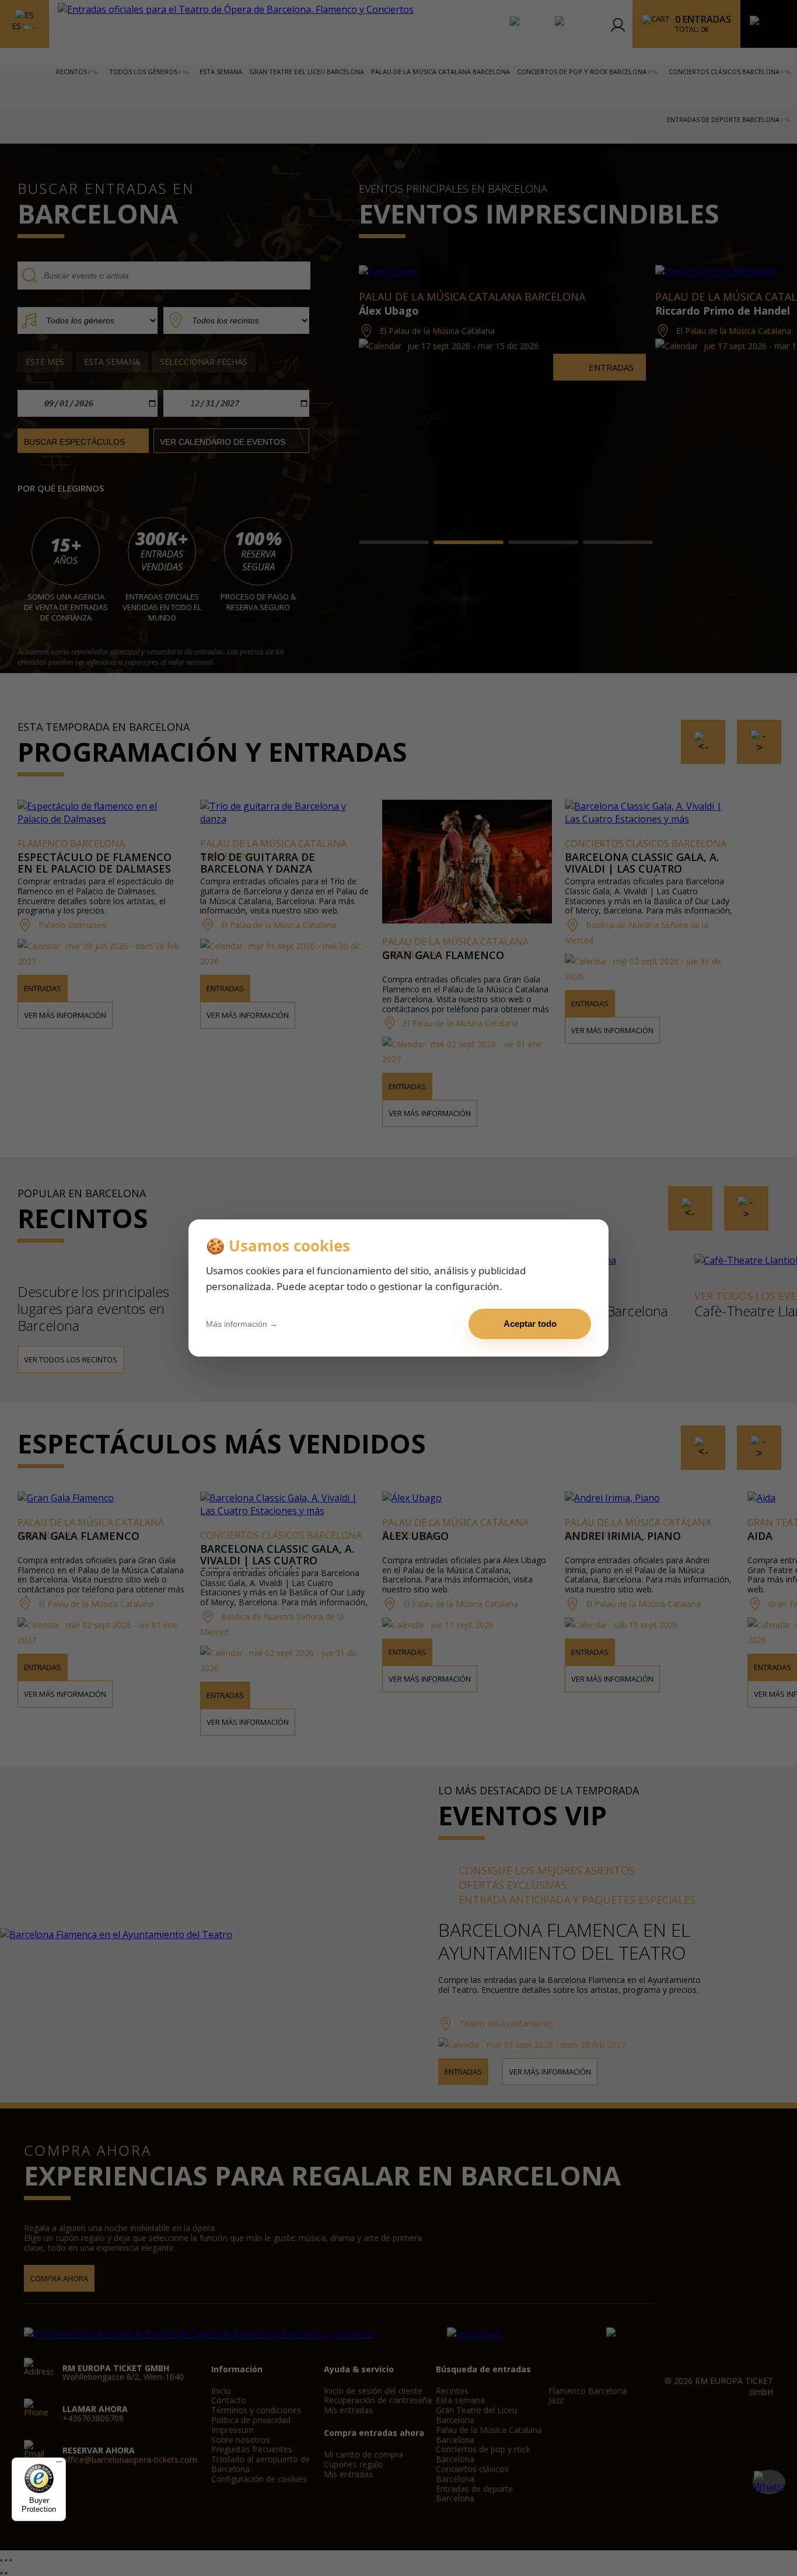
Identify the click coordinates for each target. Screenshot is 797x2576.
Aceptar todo (530, 1324)
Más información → (242, 1324)
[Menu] (59, 2465)
